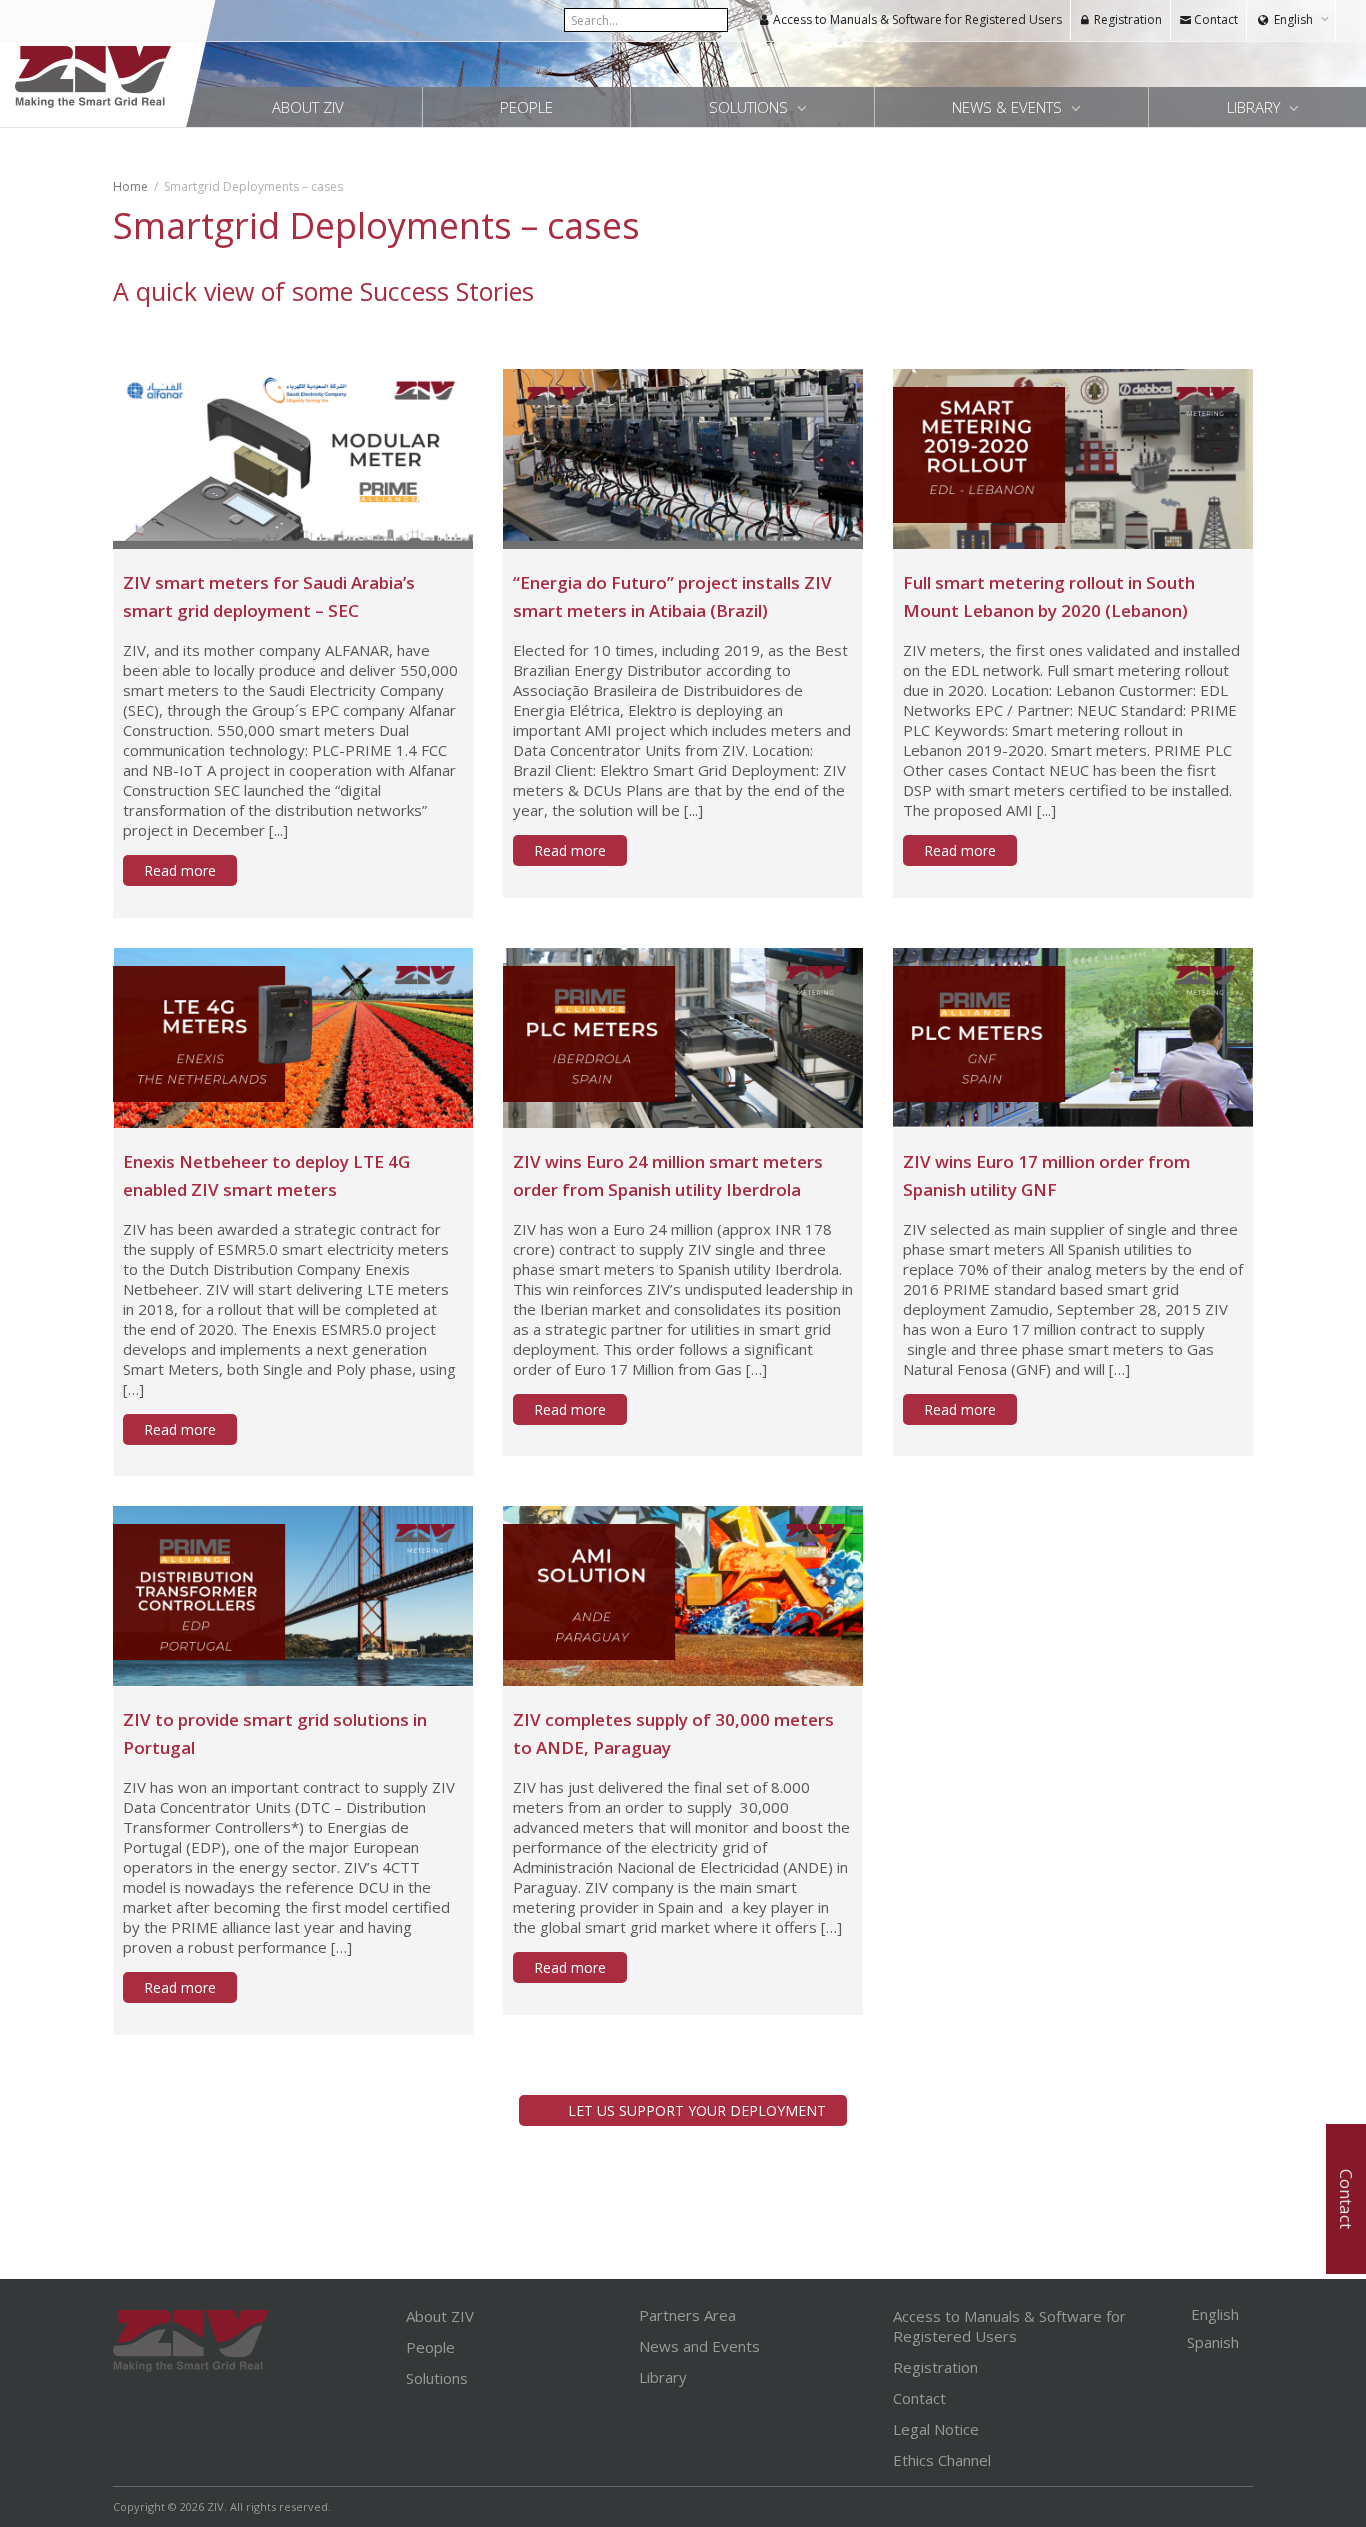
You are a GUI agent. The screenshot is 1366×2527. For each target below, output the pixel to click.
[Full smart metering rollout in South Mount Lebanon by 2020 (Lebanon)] (1073, 459)
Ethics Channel (942, 2460)
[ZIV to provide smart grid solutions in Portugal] (293, 1596)
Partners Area (687, 2315)
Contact (1214, 19)
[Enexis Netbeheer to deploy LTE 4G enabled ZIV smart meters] (293, 1038)
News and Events (699, 2346)
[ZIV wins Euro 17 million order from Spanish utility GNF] (1073, 1038)
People (526, 107)
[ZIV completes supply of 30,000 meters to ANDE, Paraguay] (683, 1596)
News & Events (1009, 107)
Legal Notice (936, 2429)
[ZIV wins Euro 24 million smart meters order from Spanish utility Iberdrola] (683, 1038)
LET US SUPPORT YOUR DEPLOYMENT (697, 2110)
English (1293, 19)
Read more (180, 870)
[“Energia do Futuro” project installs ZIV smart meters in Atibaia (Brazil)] (683, 459)
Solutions (750, 107)
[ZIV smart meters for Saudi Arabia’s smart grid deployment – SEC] (293, 459)
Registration (1126, 19)
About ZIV (308, 107)
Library (1255, 107)
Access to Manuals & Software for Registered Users (916, 19)
